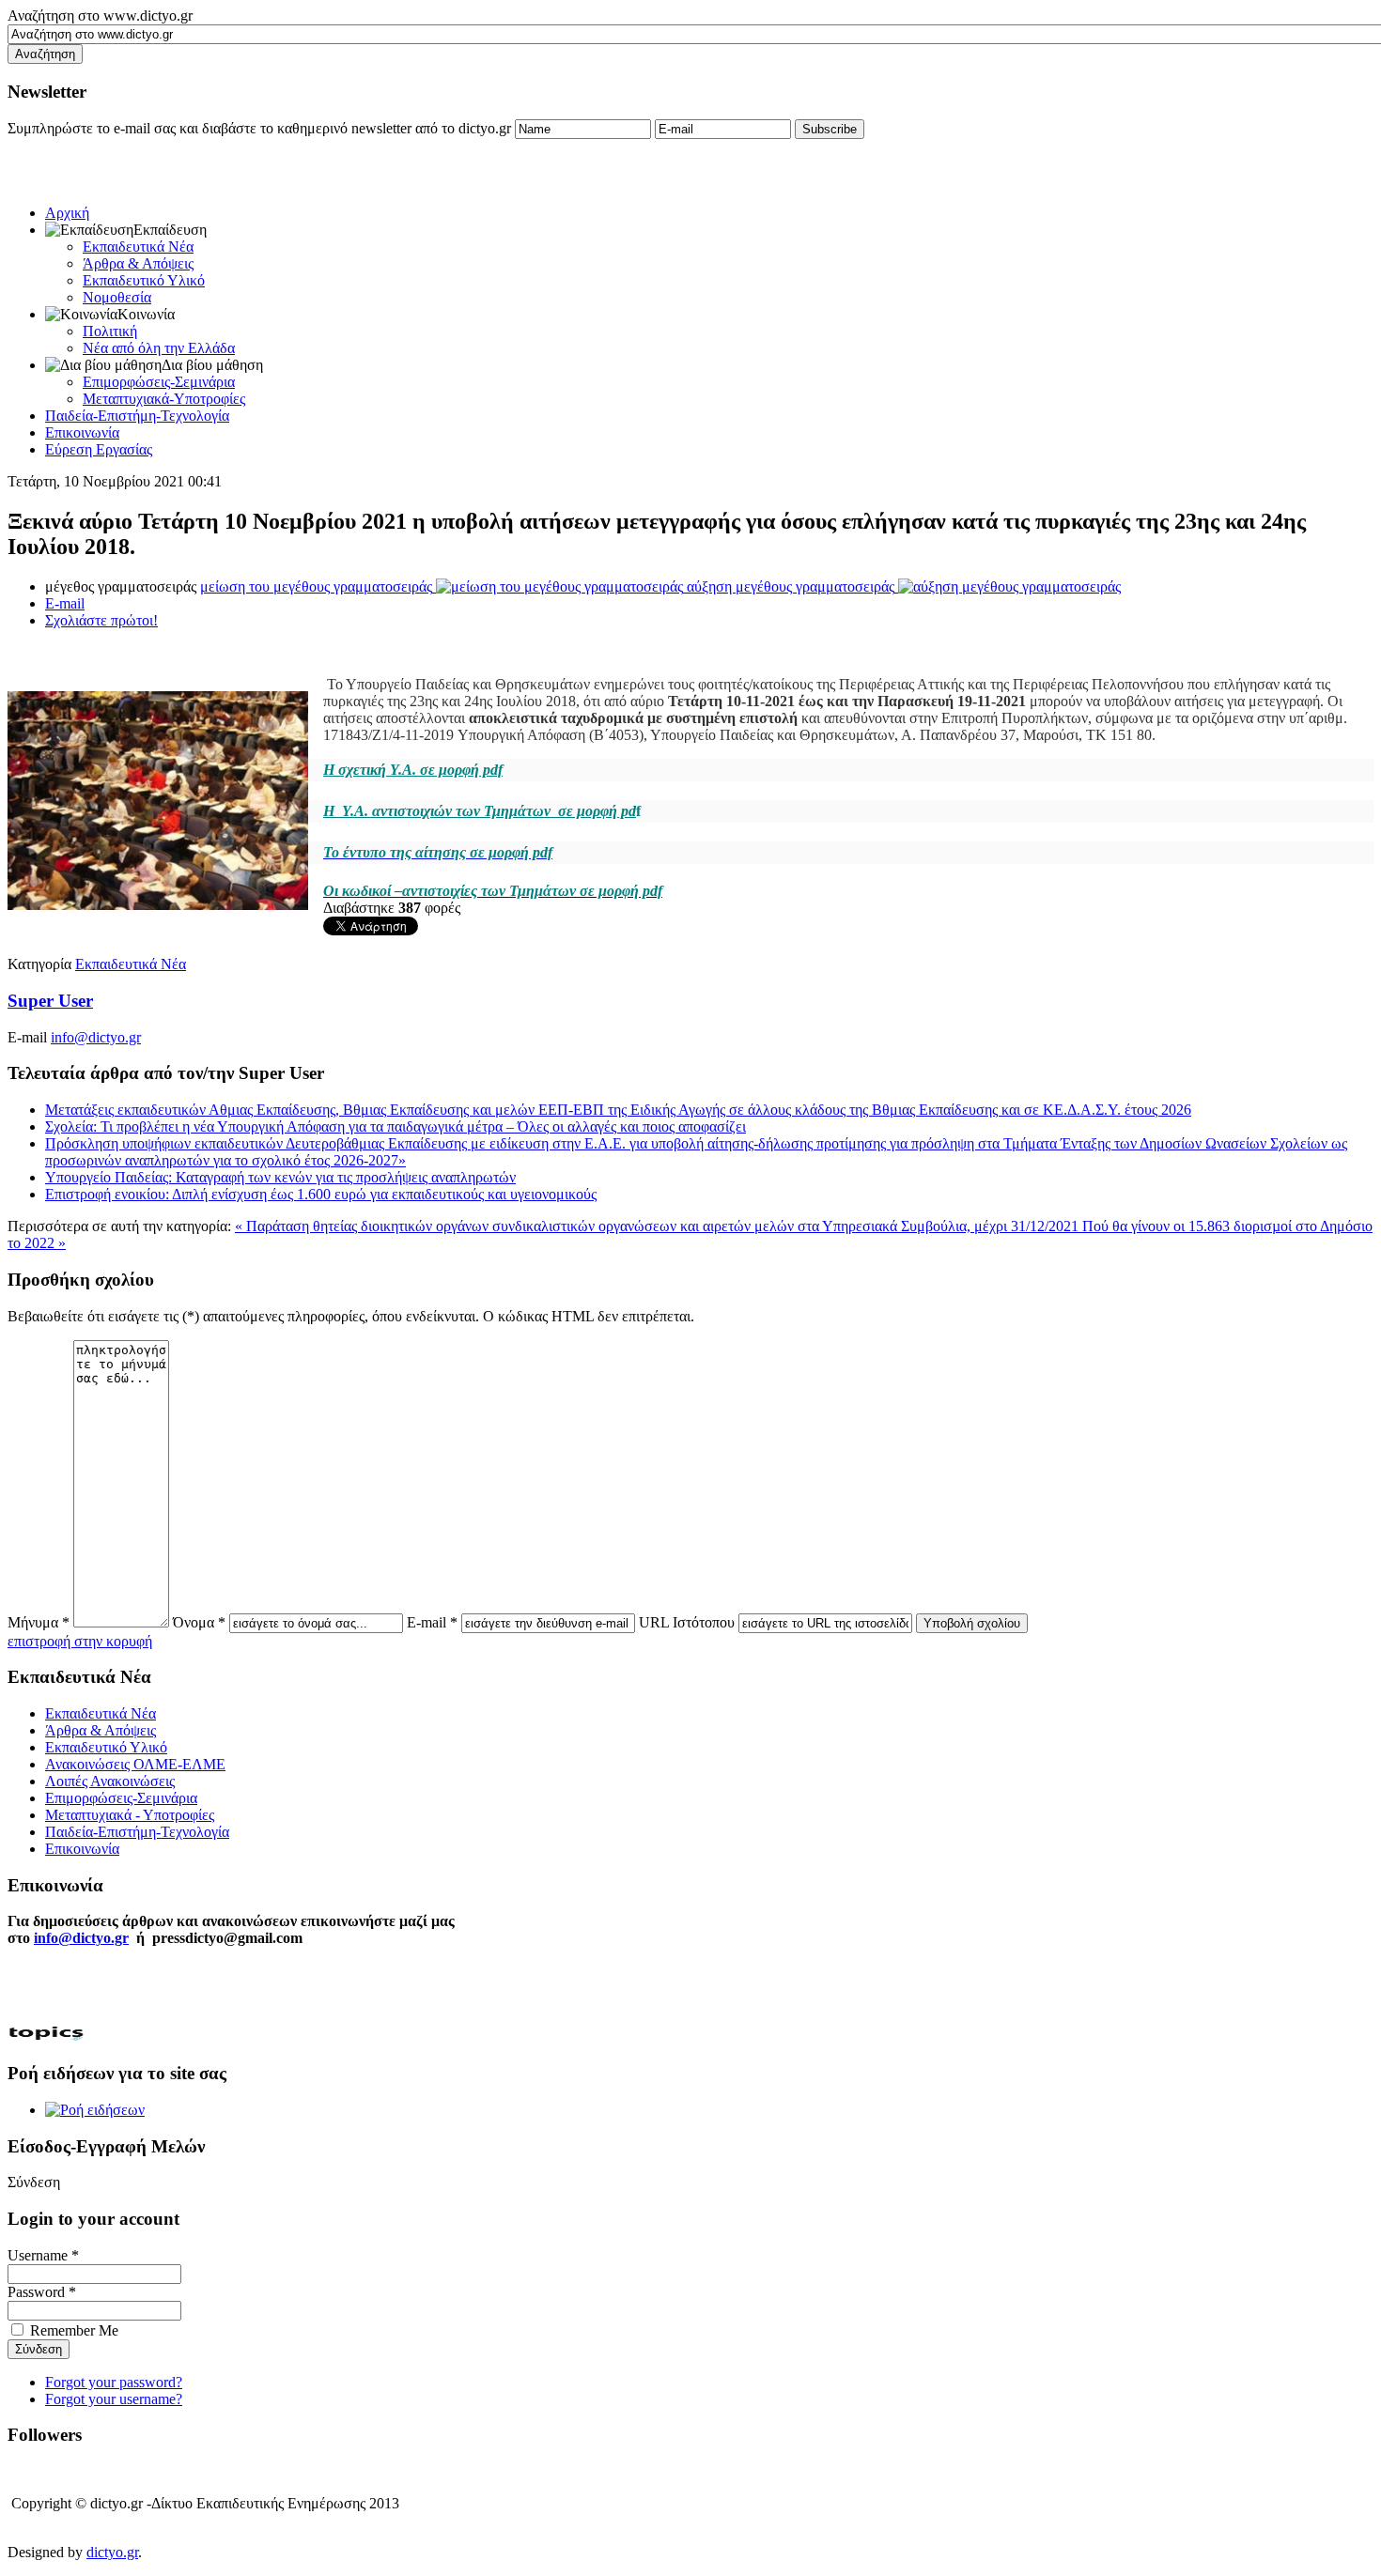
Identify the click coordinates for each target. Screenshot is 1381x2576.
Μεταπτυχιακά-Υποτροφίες (164, 399)
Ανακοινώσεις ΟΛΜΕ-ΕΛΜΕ (135, 1764)
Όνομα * (199, 1622)
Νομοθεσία (117, 297)
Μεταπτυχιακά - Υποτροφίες (130, 1815)
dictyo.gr (112, 2552)
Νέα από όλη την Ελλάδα (159, 348)
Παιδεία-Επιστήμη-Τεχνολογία (137, 416)
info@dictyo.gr (96, 1037)
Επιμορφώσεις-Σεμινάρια (159, 382)
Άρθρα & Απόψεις (138, 263)
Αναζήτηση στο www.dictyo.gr (100, 15)
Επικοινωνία (82, 432)
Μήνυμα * (39, 1622)
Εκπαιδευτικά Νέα (138, 247)
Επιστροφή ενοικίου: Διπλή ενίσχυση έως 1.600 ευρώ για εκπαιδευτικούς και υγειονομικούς (321, 1194)
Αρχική (67, 213)
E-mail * (432, 1622)
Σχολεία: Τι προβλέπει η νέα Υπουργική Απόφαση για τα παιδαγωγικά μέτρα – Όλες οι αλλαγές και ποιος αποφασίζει (396, 1126)
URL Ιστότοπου (687, 1622)
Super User (50, 1001)
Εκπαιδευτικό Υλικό (144, 280)
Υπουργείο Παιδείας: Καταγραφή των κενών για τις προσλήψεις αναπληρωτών (280, 1177)
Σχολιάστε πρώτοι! (101, 620)
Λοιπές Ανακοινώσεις (110, 1781)
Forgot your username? (114, 2399)
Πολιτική (110, 331)
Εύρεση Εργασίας (99, 449)
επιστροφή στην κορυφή (80, 1641)
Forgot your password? (114, 2382)
